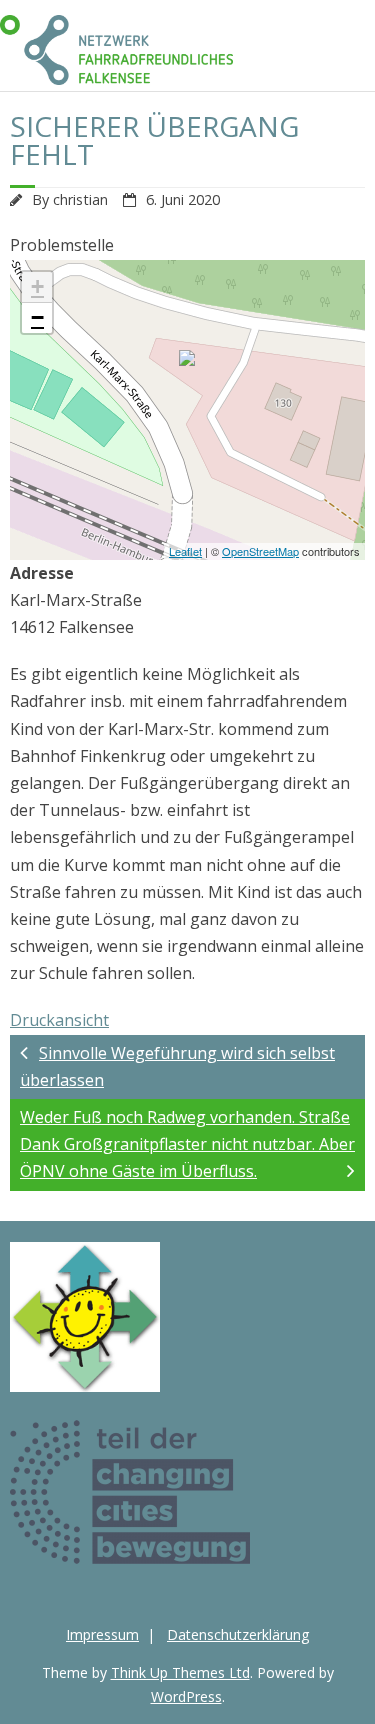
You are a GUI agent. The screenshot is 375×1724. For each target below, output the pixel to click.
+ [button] (37, 286)
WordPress (186, 1696)
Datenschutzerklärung (238, 1634)
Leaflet (185, 551)
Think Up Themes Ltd (180, 1672)
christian (80, 199)
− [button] (37, 317)
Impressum (102, 1634)
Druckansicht (59, 1020)
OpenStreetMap (260, 551)
